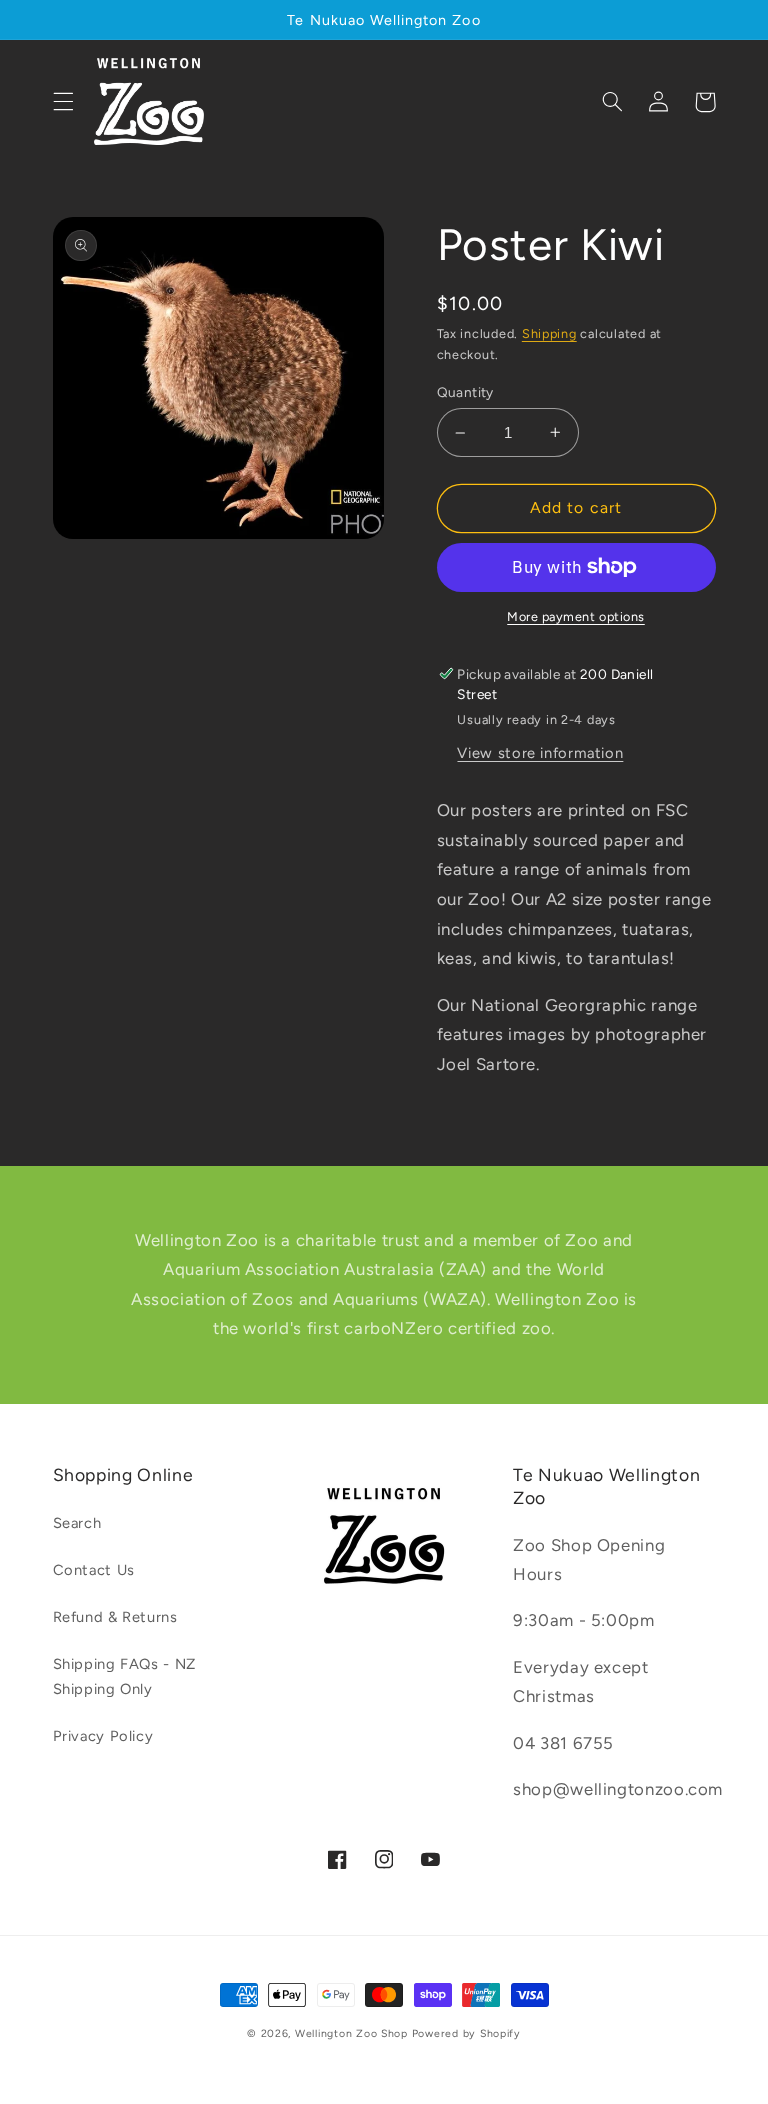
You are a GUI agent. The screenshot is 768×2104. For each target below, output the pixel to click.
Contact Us (94, 1570)
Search (77, 1523)
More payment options (576, 616)
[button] (63, 102)
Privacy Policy (103, 1736)
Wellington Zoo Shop (351, 2033)
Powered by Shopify (466, 2033)
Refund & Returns (115, 1617)
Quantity (465, 392)
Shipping (549, 333)
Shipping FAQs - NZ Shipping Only (124, 1677)
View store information (540, 753)
